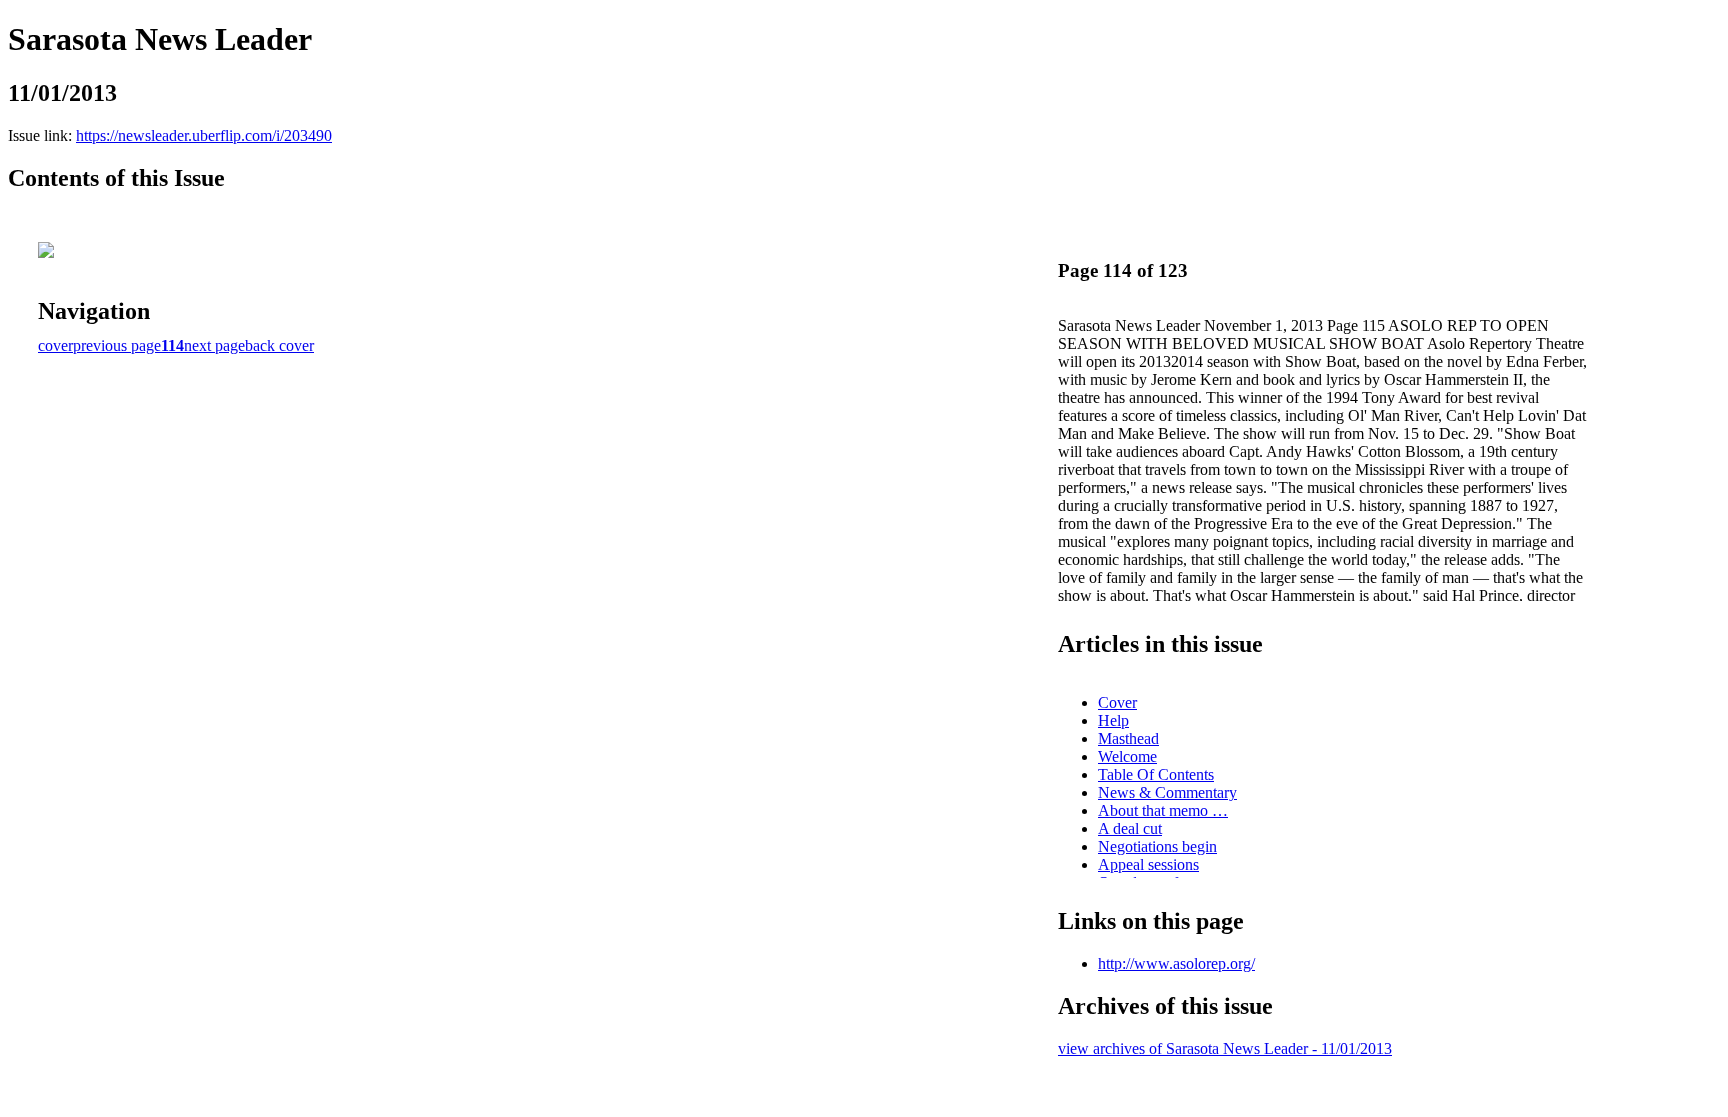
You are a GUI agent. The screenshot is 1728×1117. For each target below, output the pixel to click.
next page (214, 345)
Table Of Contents (1156, 774)
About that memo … (1163, 810)
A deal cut (1130, 828)
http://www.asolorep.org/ (1176, 963)
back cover (279, 345)
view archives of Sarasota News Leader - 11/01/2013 (1225, 1048)
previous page (117, 345)
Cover (1117, 702)
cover (55, 345)
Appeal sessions (1148, 864)
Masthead (1128, 738)
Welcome (1127, 756)
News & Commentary (1167, 792)
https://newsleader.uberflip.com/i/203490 (204, 135)
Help (1113, 720)
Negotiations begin (1157, 846)
